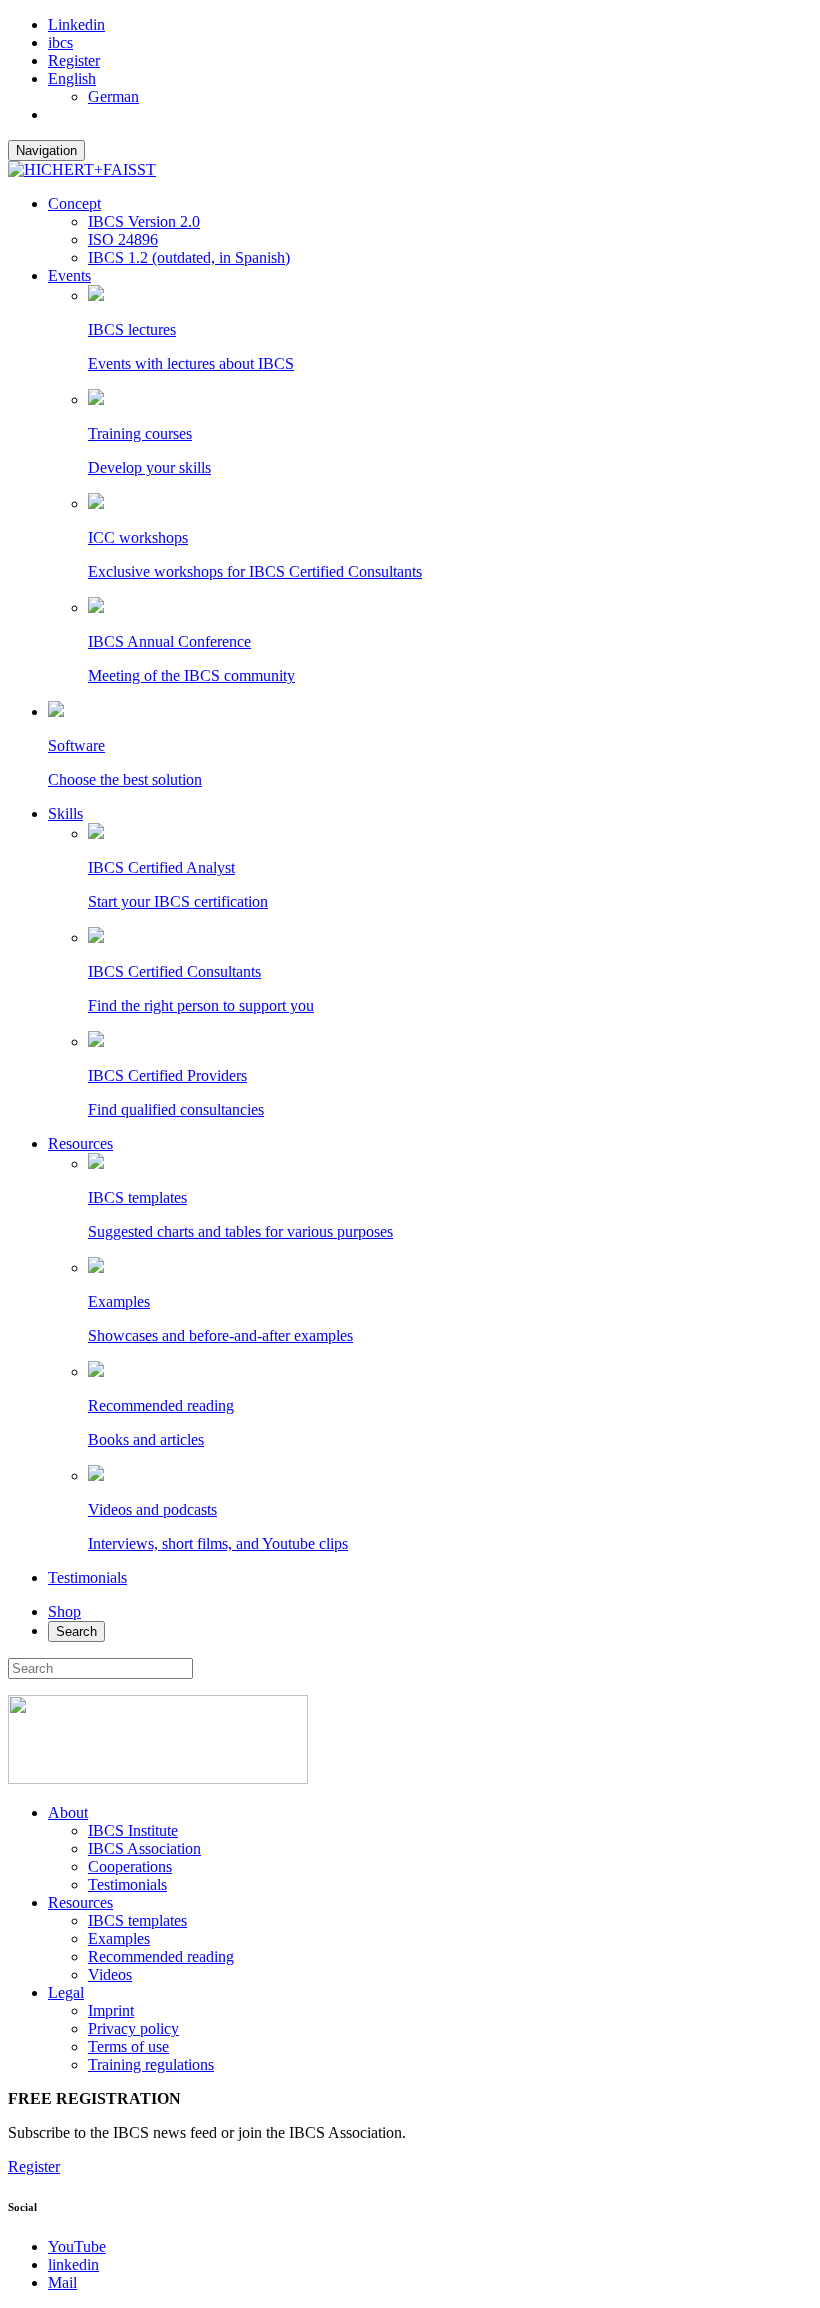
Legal (66, 1992)
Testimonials (87, 1577)
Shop (64, 1611)
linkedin (73, 2264)
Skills (65, 813)
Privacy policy (133, 2028)
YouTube (77, 2246)
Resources (80, 1143)
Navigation (46, 150)
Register (74, 60)
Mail (62, 2282)
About (68, 1812)
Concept (74, 203)
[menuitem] (430, 79)
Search (76, 1631)
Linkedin (76, 24)
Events (69, 275)
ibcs (60, 42)
